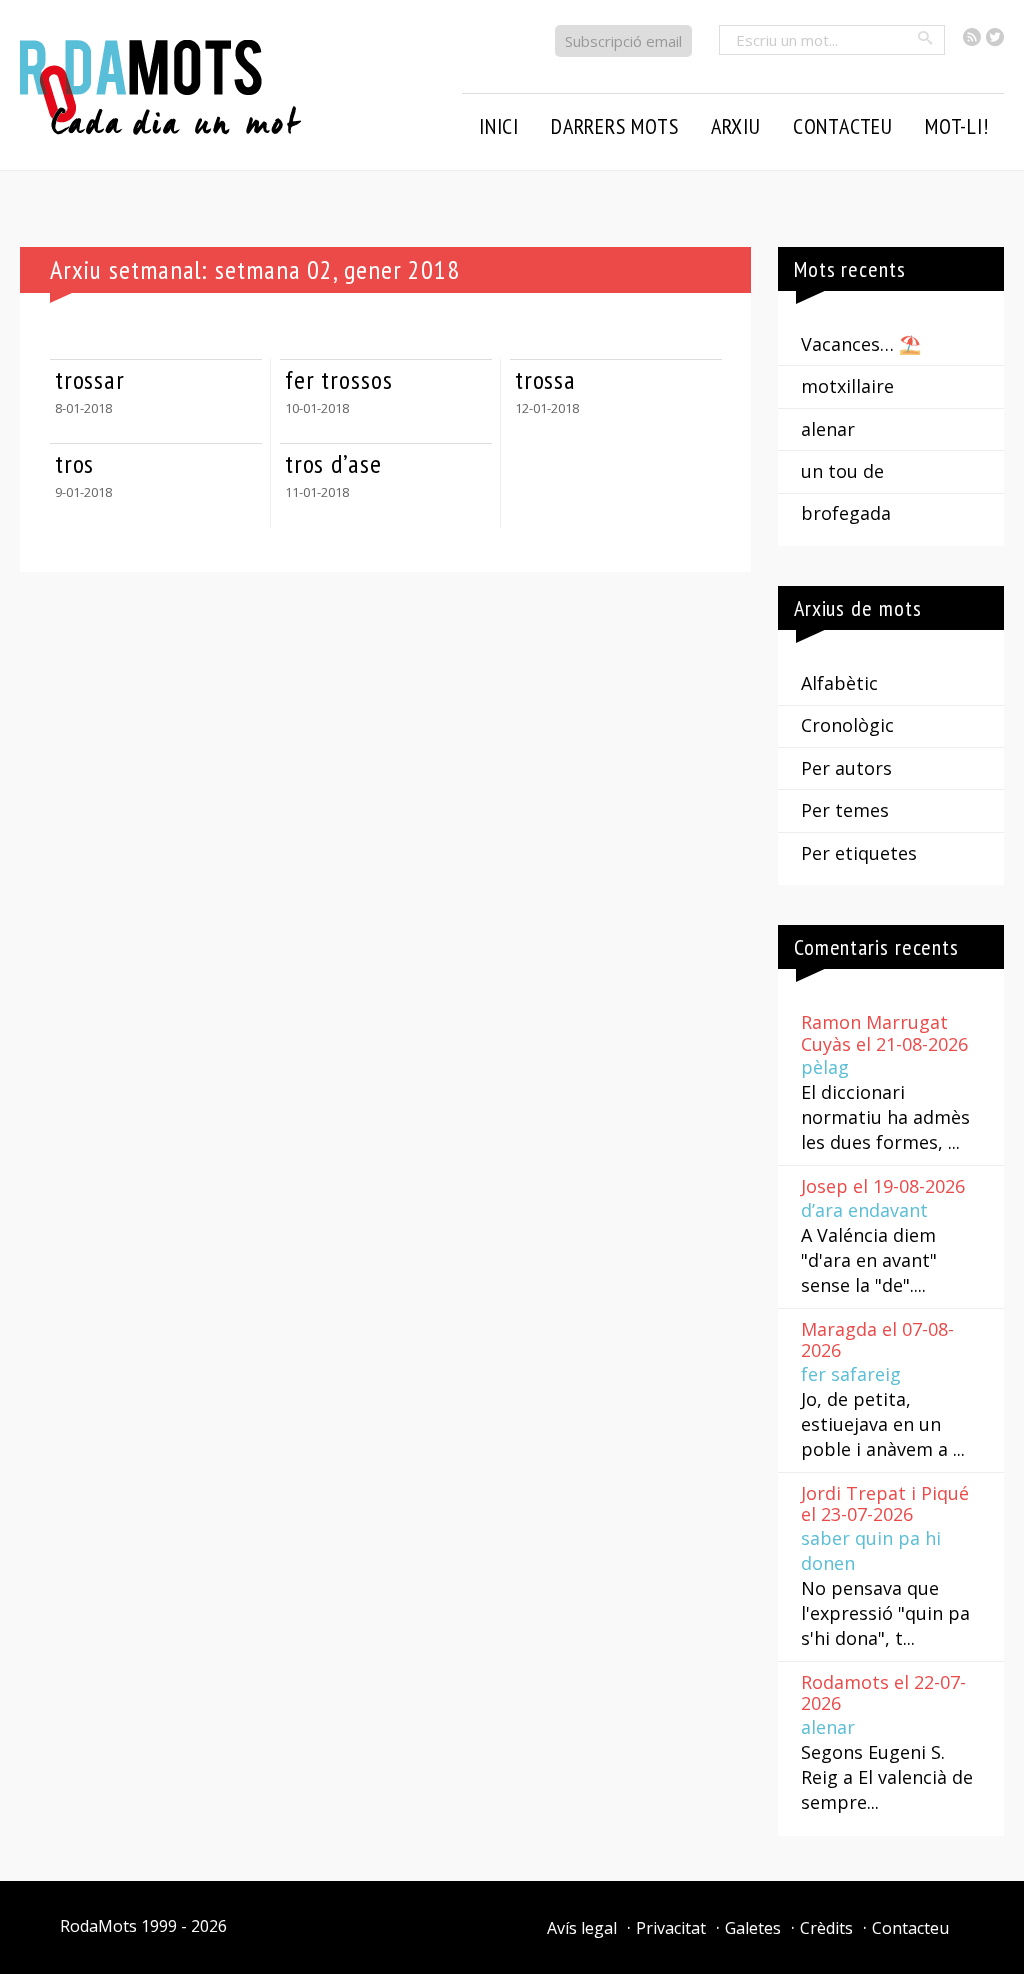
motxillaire (847, 386)
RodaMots (98, 1926)
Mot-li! (957, 126)
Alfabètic (839, 683)
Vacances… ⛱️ (861, 344)
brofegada (846, 513)
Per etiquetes (859, 853)
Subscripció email (623, 41)
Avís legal (582, 1928)
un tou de (842, 471)
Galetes (753, 1928)
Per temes (845, 810)
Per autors (846, 768)
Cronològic (847, 725)
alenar (828, 429)
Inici (499, 126)
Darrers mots (615, 126)
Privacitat (671, 1928)
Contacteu (910, 1928)
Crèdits (826, 1928)
